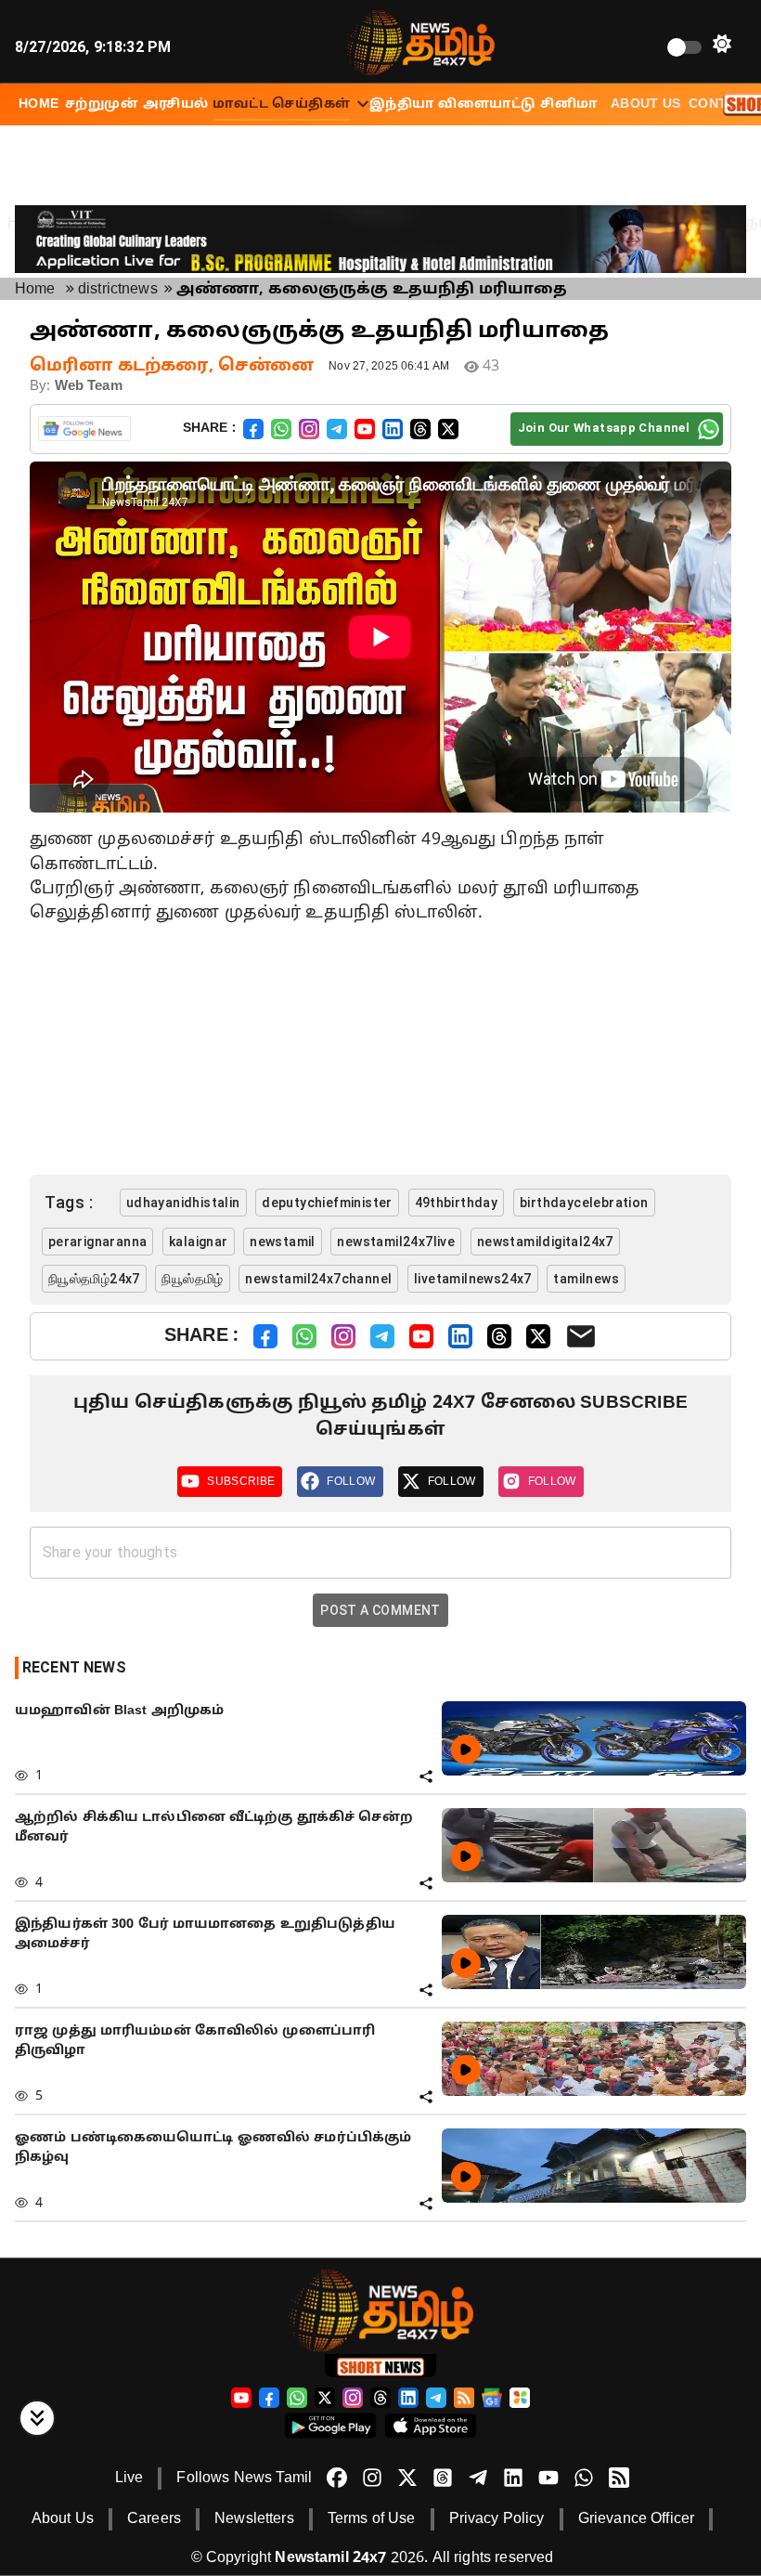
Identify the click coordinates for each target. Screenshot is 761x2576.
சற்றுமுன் (102, 104)
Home (35, 290)
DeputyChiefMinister (327, 1203)
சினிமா (568, 104)
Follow (351, 1481)
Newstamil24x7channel (318, 1279)
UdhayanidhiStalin (183, 1203)
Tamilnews (586, 1279)
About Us (646, 104)
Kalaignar (199, 1242)
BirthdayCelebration (584, 1203)
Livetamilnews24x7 (473, 1279)
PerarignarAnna (98, 1242)
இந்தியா (402, 104)
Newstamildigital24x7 (545, 1242)
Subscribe (241, 1481)
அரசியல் (176, 104)
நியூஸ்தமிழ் (192, 1279)
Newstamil (283, 1242)
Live (129, 2478)
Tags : (69, 1202)
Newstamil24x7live (396, 1242)
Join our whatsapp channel (604, 428)
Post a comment (380, 1610)
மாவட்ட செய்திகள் (281, 104)
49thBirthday (457, 1203)
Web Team (89, 387)
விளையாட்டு (487, 104)
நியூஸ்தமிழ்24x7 (94, 1279)
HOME (39, 104)
